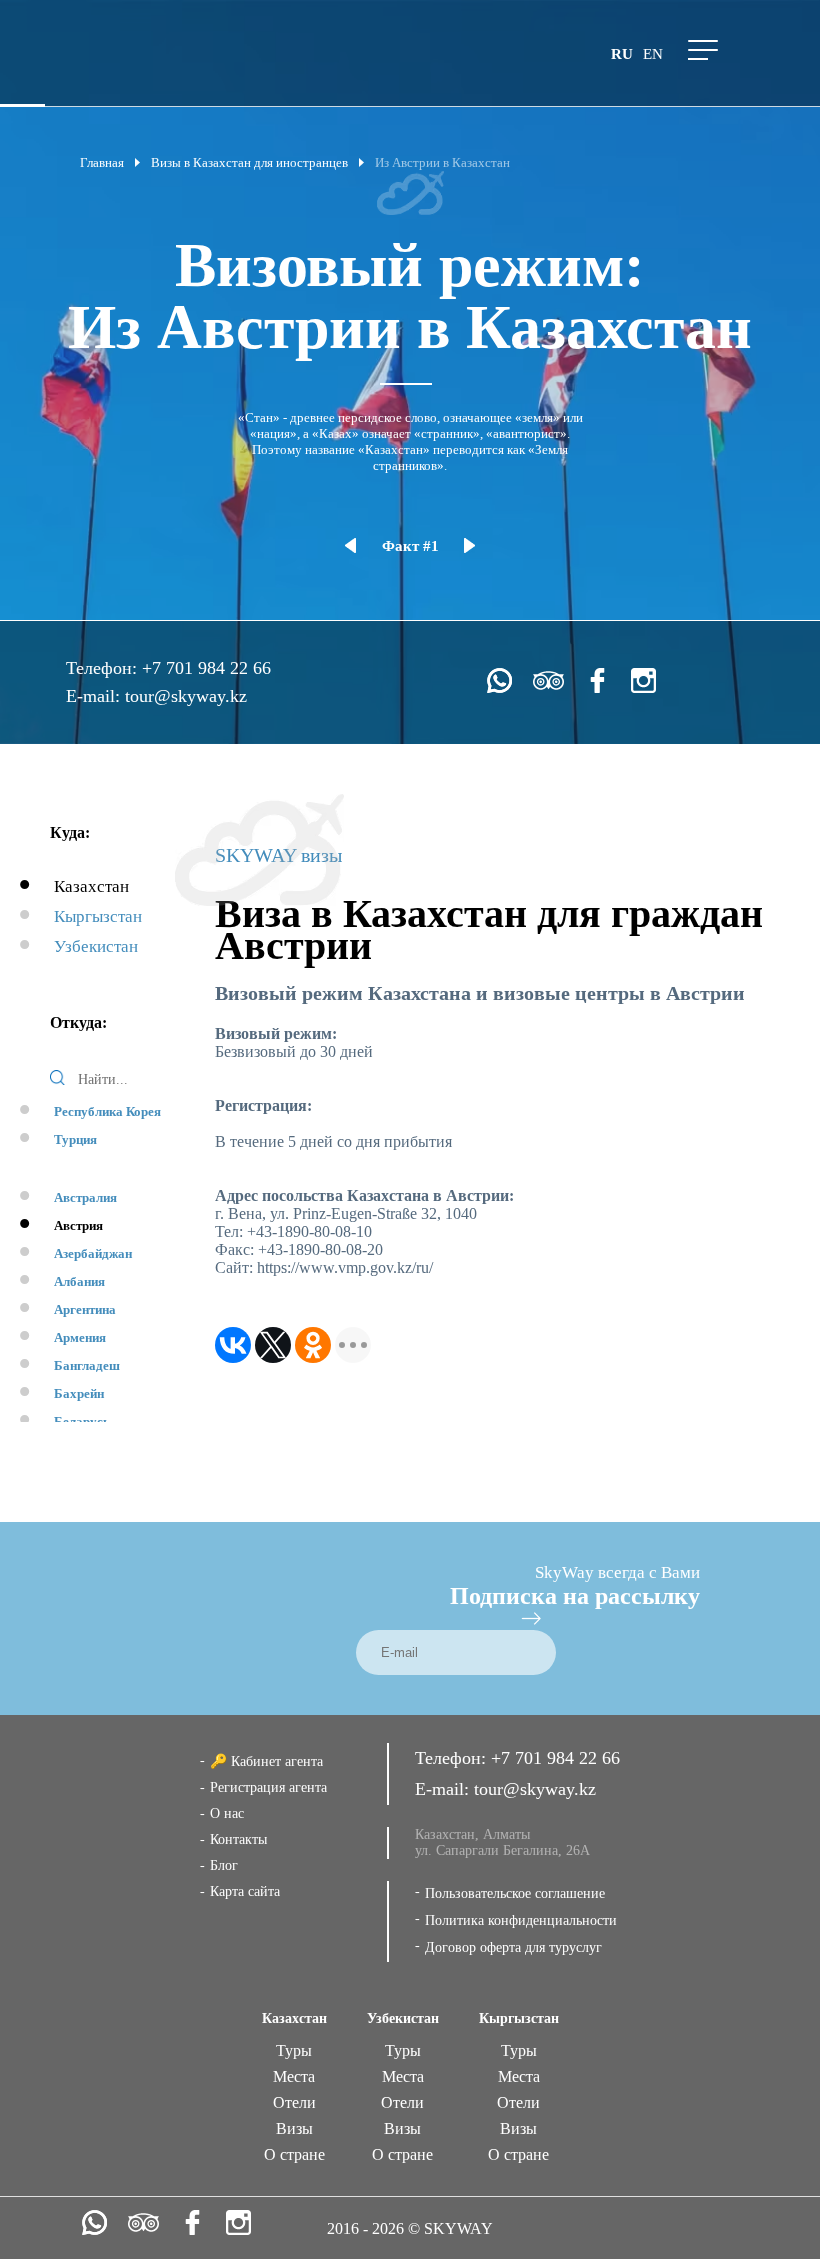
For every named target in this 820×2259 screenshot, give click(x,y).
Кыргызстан (98, 916)
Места (294, 2076)
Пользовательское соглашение (515, 1893)
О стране (294, 2154)
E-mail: (95, 696)
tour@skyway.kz (186, 696)
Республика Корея (107, 1111)
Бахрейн (79, 1393)
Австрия (78, 1225)
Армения (80, 1337)
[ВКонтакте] (233, 1345)
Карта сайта (245, 1891)
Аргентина (85, 1309)
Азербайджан (93, 1253)
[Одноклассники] (313, 1345)
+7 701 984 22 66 (206, 668)
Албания (79, 1281)
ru (622, 54)
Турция (75, 1139)
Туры (294, 2050)
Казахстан (91, 886)
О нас (227, 1813)
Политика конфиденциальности (521, 1920)
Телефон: (104, 668)
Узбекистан (96, 946)
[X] (273, 1345)
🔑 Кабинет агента (266, 1761)
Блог (224, 1865)
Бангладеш (87, 1365)
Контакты (238, 1839)
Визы (294, 2128)
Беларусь (82, 1421)
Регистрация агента (268, 1787)
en (653, 54)
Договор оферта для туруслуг (513, 1947)
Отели (294, 2102)
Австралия (85, 1197)
